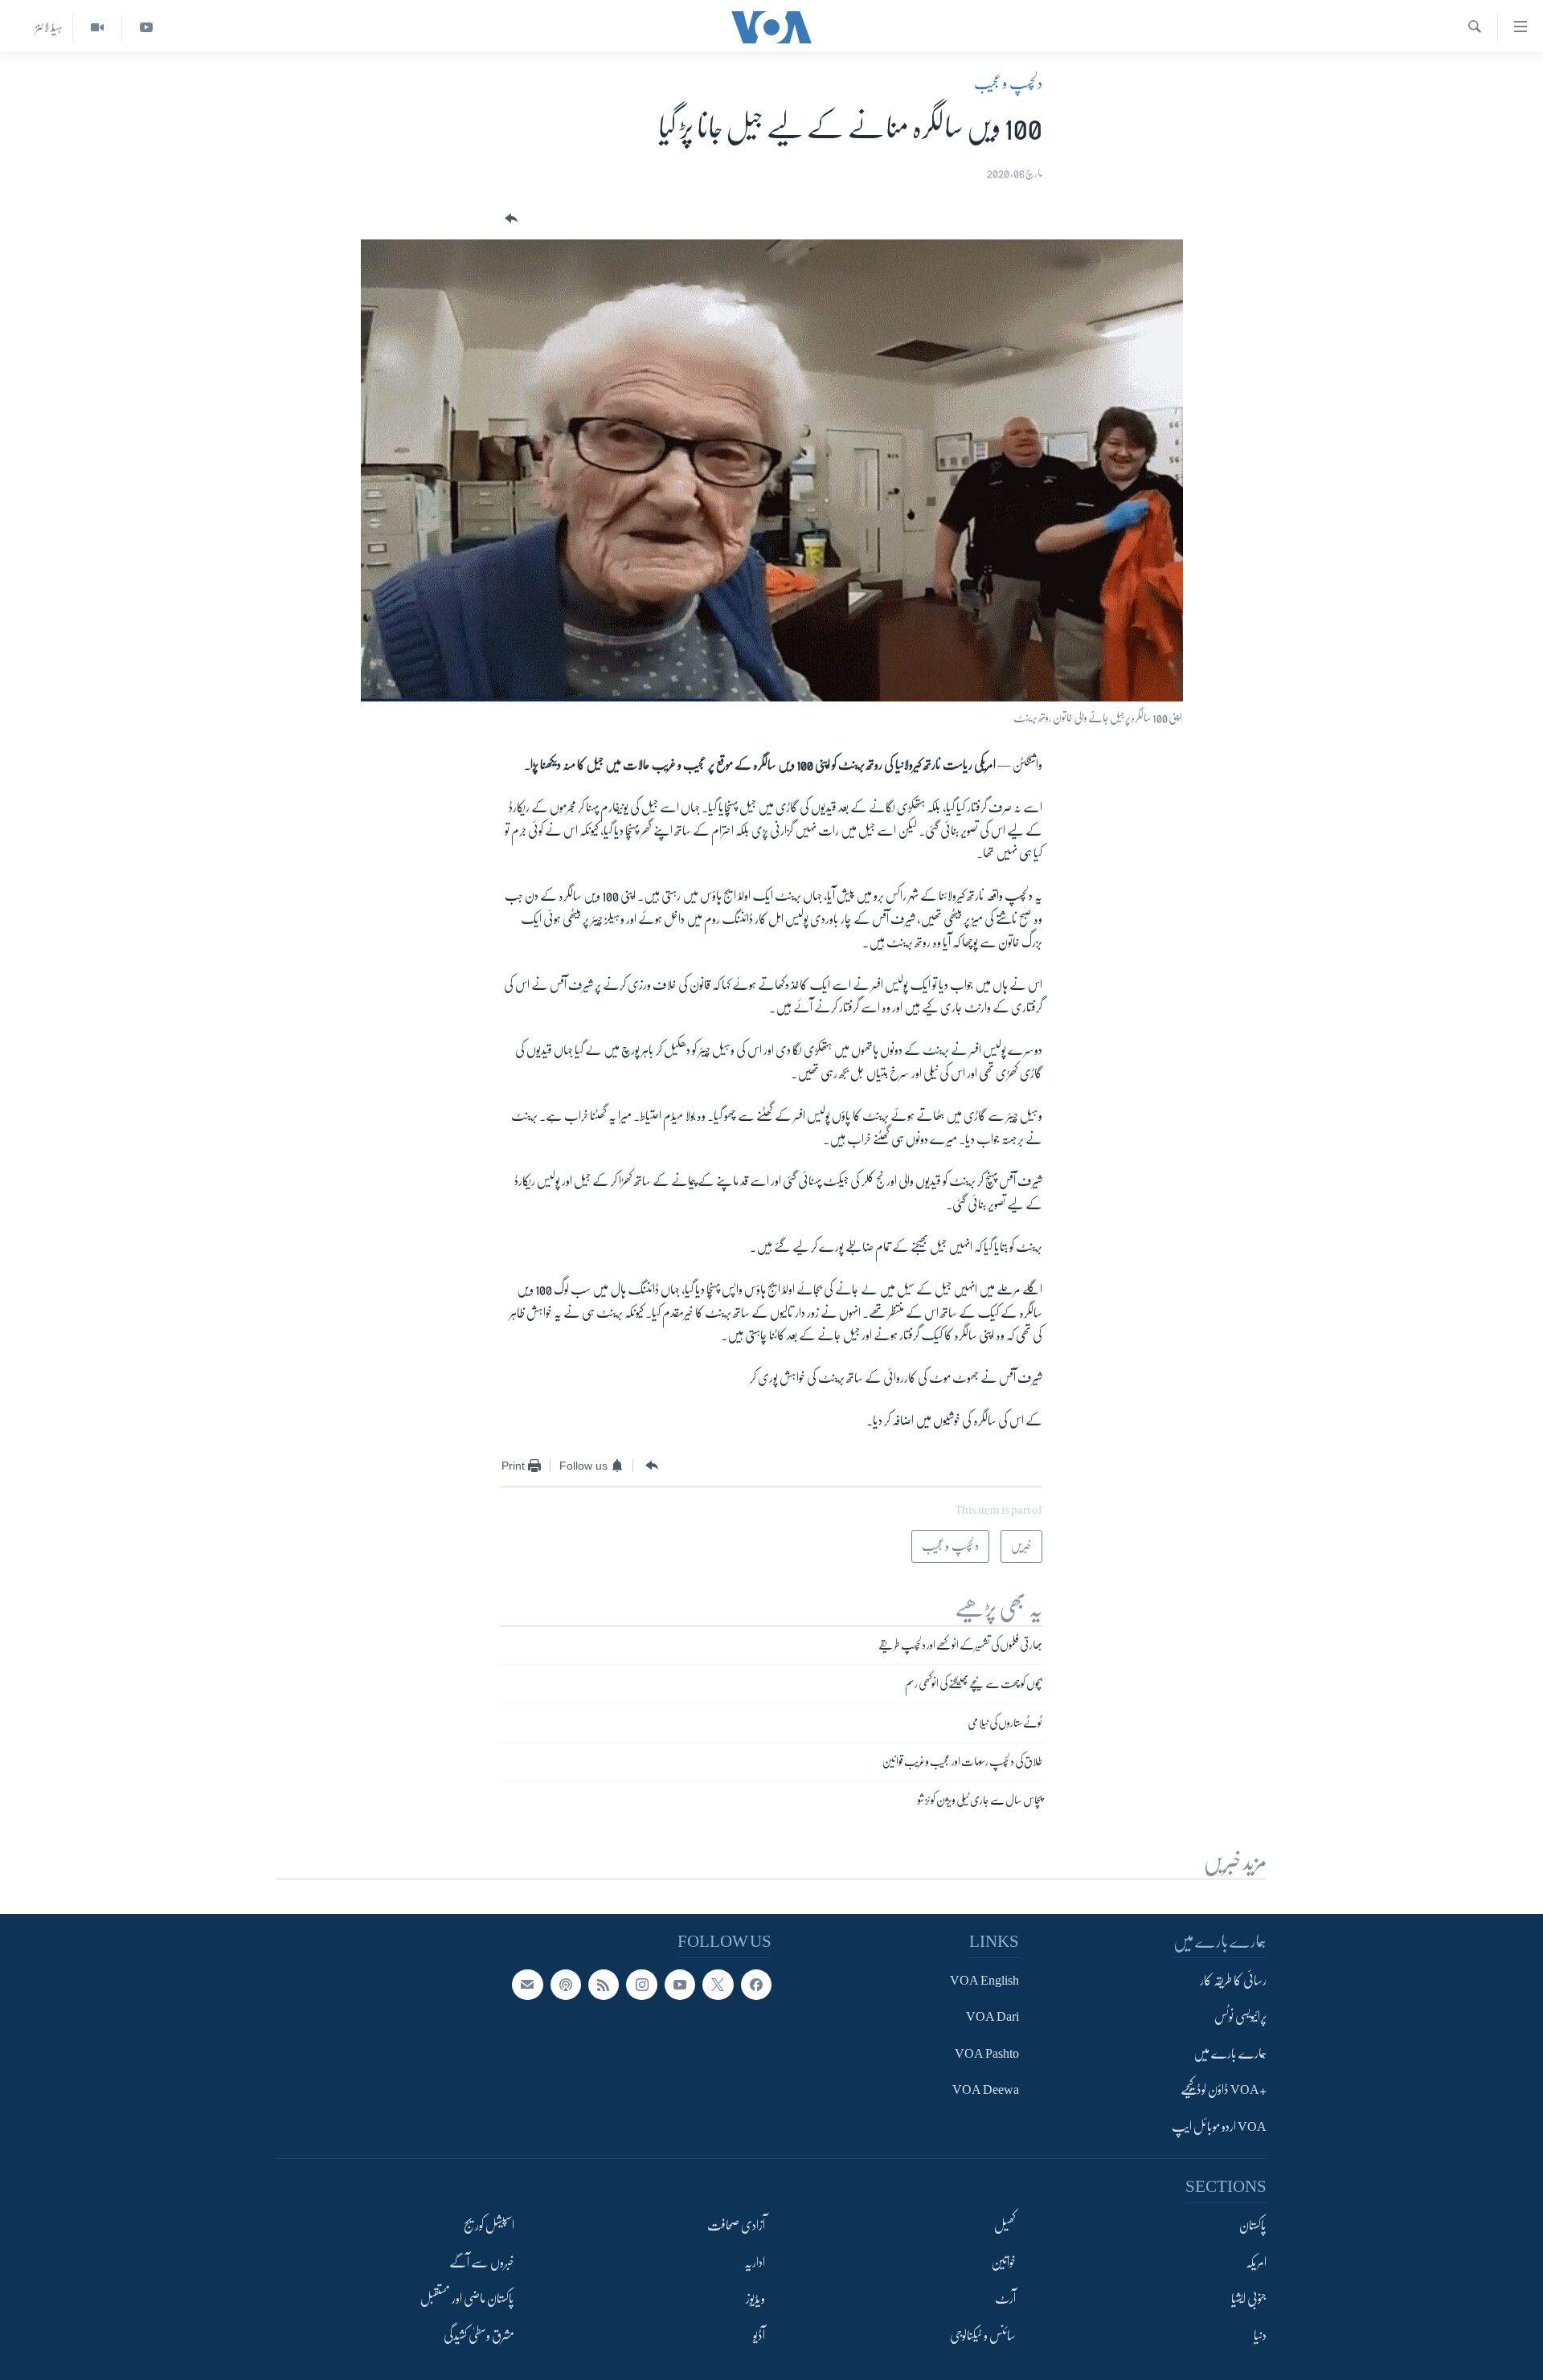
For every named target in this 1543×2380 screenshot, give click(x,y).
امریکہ (1256, 2263)
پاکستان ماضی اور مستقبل (467, 2299)
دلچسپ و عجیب (1008, 84)
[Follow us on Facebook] (756, 1985)
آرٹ (1005, 2299)
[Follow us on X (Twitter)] (718, 1985)
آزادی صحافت (736, 2226)
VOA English (984, 1981)
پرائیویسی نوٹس (1240, 2018)
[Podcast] (566, 1985)
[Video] (97, 28)
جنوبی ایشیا (1249, 2299)
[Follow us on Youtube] (680, 1985)
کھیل (1005, 2226)
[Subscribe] (527, 1985)
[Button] (510, 219)
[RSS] (604, 1985)
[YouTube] (146, 28)
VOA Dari (993, 2018)
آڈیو (759, 2336)
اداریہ (755, 2263)
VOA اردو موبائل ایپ (1219, 2127)
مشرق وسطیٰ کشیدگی (479, 2336)
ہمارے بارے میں (1230, 2054)
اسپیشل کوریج (489, 2226)
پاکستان (1253, 2226)
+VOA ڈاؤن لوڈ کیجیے (1224, 2091)
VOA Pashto (987, 2054)
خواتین (1003, 2263)
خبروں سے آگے (482, 2263)
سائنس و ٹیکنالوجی (983, 2336)
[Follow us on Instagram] (641, 1985)
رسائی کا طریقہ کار (1233, 1981)
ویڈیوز (755, 2299)
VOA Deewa (986, 2091)
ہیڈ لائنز (49, 27)
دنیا (1260, 2336)
